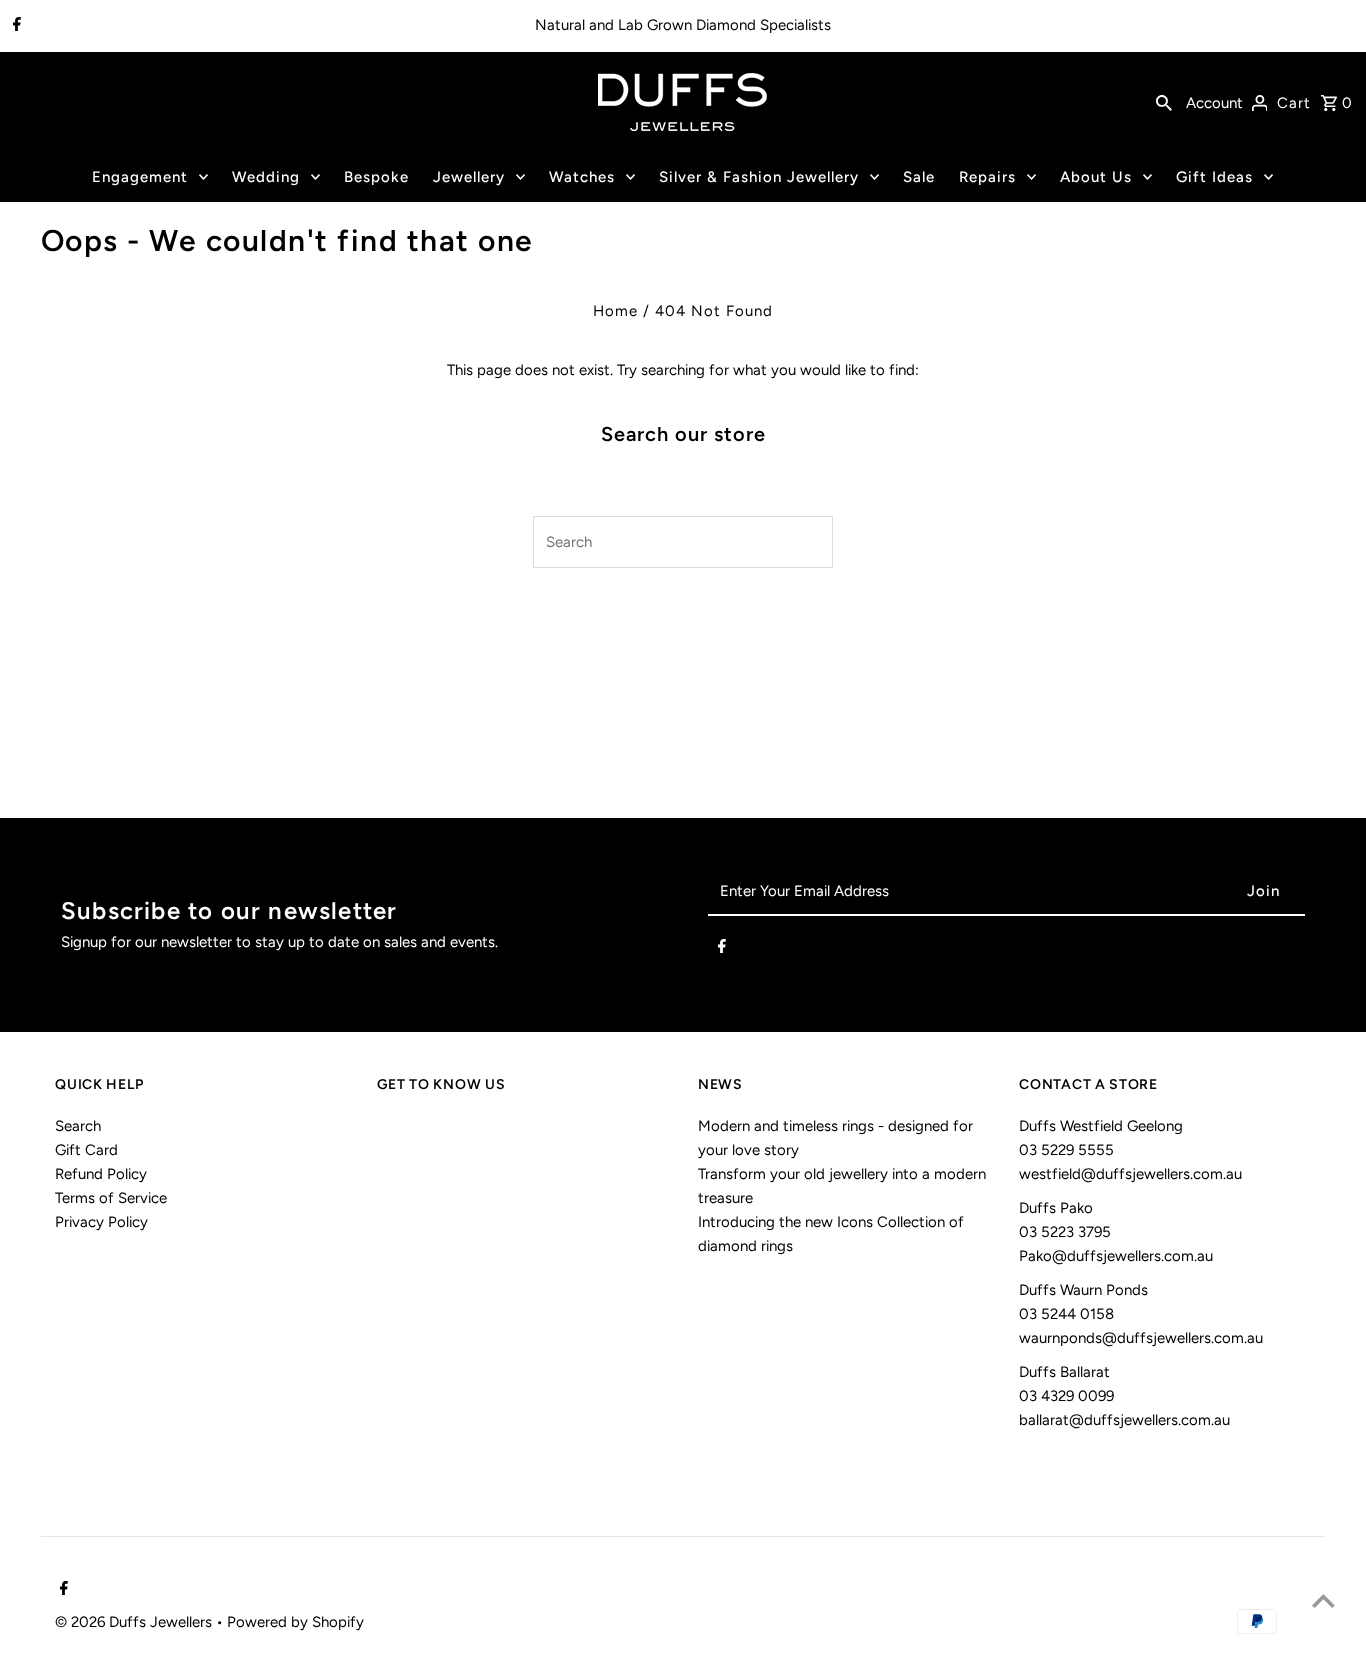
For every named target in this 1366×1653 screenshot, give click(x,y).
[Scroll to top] (1323, 1600)
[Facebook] (14, 26)
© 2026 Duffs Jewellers (135, 1622)
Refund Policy (101, 1174)
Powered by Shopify (295, 1622)
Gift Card (86, 1150)
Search (78, 1126)
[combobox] (659, 542)
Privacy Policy (101, 1222)
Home (615, 311)
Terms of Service (111, 1198)
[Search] (1164, 102)
